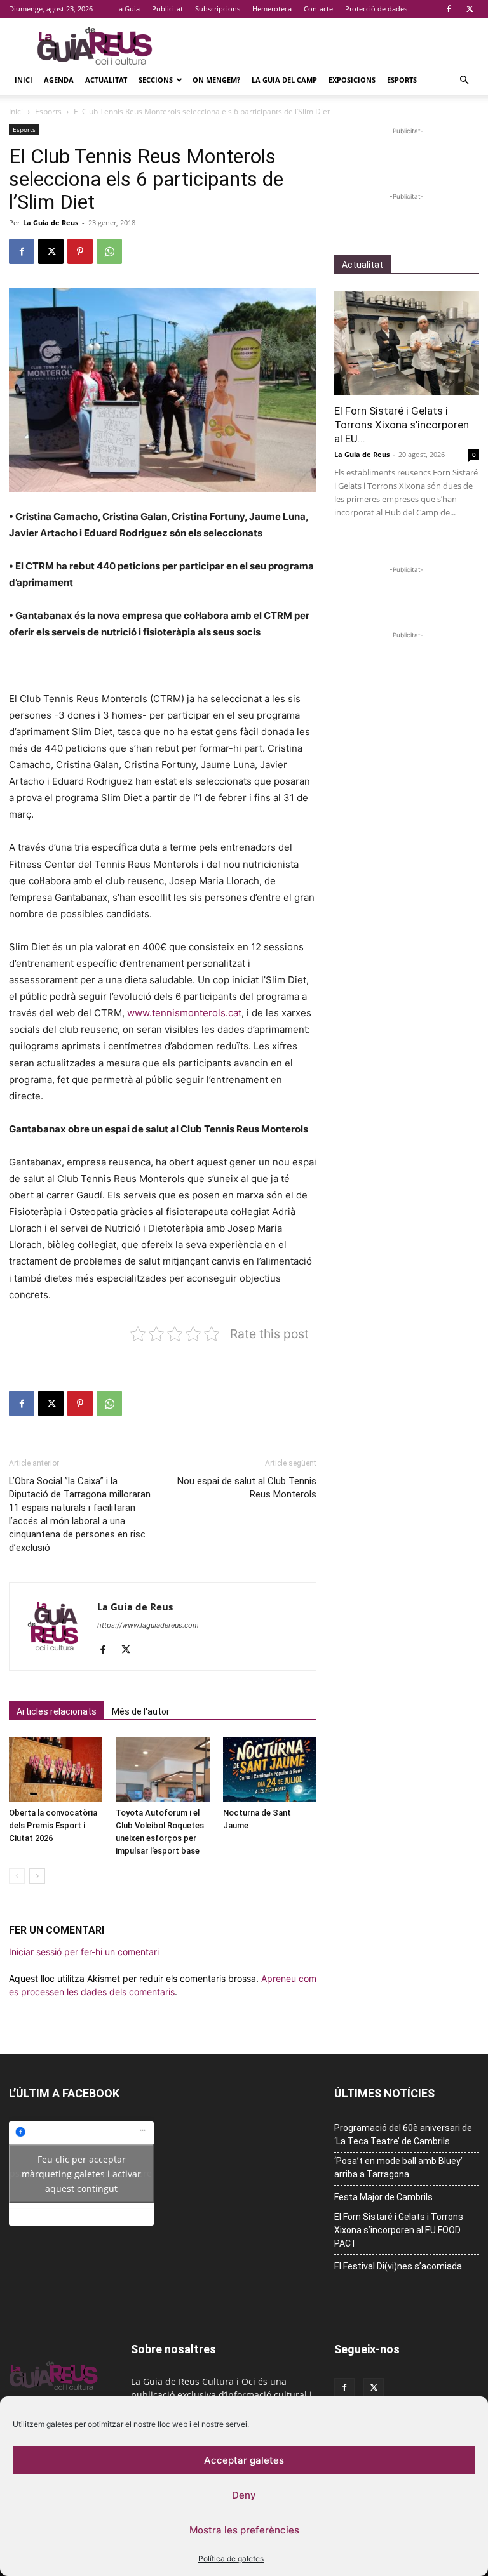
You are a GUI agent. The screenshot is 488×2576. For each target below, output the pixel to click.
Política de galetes (231, 2559)
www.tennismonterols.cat (183, 1013)
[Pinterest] (80, 251)
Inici (24, 80)
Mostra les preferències (244, 2530)
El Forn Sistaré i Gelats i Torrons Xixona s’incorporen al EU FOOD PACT (399, 2230)
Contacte (318, 9)
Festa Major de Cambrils (383, 2197)
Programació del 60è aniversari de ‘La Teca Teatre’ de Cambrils (403, 2134)
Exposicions (352, 80)
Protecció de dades (376, 9)
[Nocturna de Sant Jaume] (270, 1769)
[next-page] (37, 1876)
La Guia (127, 9)
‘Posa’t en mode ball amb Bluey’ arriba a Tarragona (398, 2168)
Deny (244, 2495)
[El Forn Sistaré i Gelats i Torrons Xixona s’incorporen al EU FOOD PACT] (407, 343)
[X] (470, 9)
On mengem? (216, 80)
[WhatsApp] (109, 251)
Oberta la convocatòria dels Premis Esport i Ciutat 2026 (53, 1825)
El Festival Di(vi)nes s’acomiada (398, 2266)
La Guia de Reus (51, 222)
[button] (464, 80)
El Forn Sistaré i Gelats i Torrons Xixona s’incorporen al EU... (402, 425)
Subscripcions (218, 9)
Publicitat (167, 9)
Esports (402, 80)
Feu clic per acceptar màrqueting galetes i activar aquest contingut (81, 2173)
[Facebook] (449, 9)
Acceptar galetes (244, 2460)
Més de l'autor (141, 1711)
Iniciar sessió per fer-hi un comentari (84, 1952)
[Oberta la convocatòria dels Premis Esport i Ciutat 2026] (56, 1769)
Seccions (156, 80)
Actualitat (106, 80)
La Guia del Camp (284, 80)
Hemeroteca (272, 9)
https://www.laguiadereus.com (148, 1625)
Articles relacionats (57, 1711)
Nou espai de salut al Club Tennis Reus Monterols (247, 1488)
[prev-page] (17, 1876)
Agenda (59, 80)
